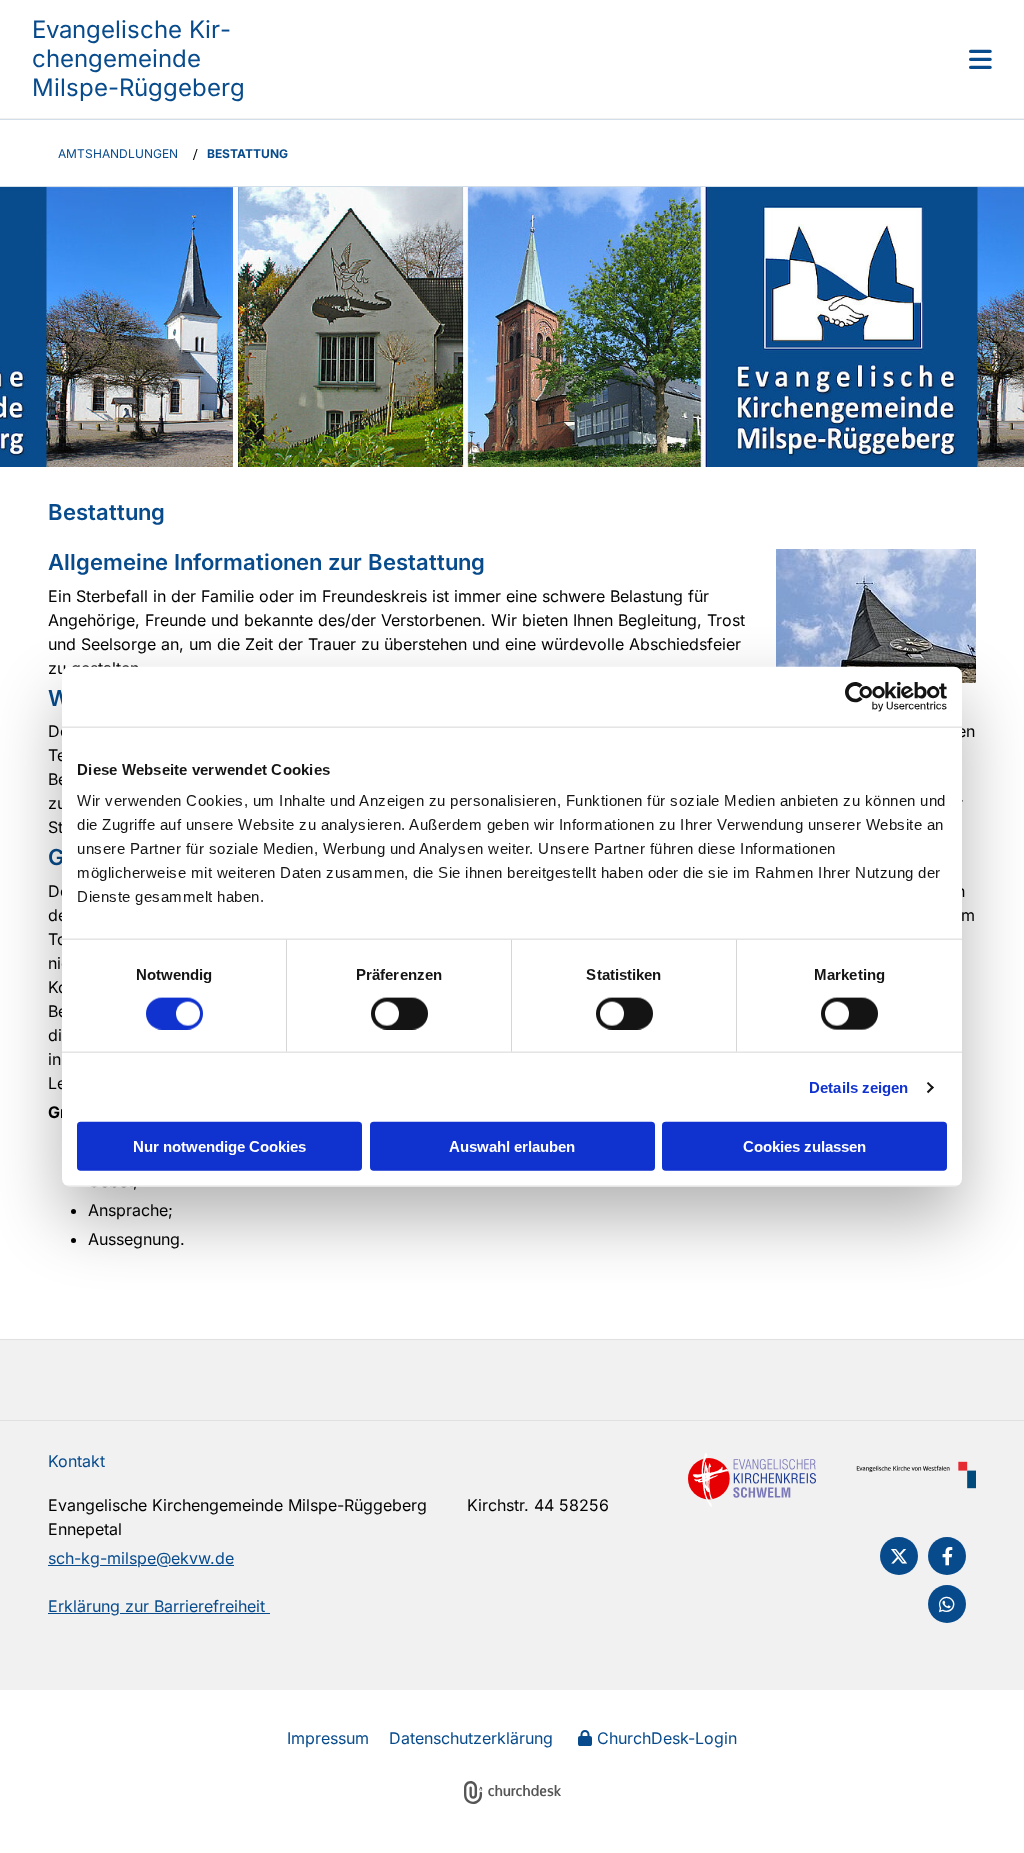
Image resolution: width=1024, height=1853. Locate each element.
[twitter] (899, 1556)
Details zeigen (858, 1086)
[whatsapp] (947, 1604)
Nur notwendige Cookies (219, 1146)
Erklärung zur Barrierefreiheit (159, 1606)
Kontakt (76, 1461)
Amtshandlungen (118, 153)
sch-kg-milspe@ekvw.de (141, 1558)
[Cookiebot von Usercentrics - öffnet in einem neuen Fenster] (859, 696)
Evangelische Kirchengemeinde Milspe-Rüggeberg (138, 58)
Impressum (328, 1738)
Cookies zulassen (804, 1146)
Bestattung (247, 153)
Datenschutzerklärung (471, 1738)
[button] (632, 59)
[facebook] (947, 1556)
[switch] (399, 1013)
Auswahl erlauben (512, 1146)
